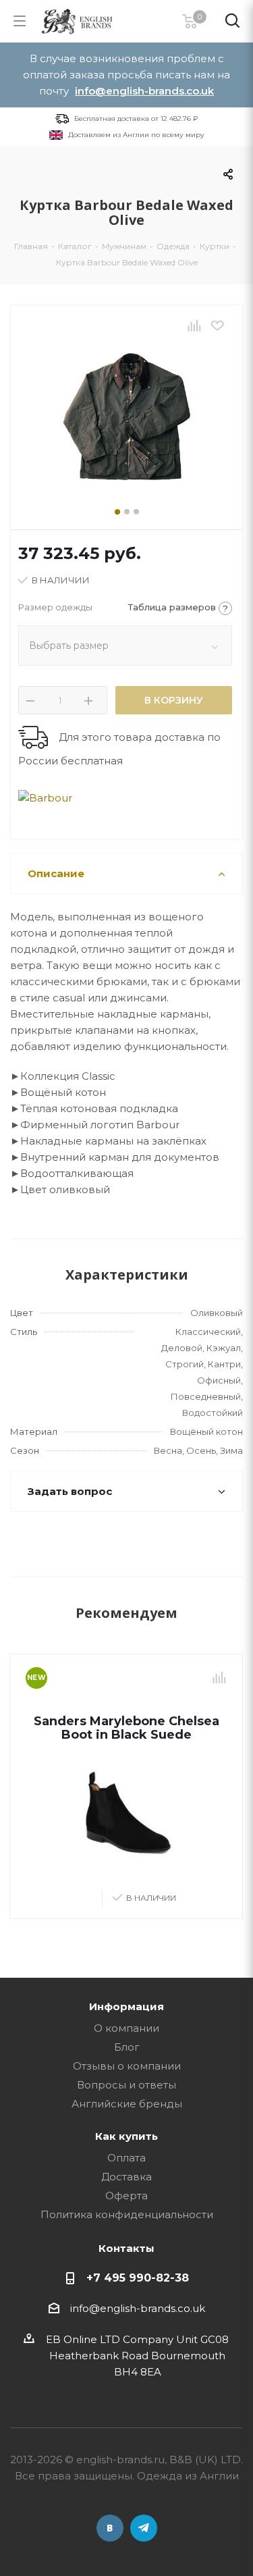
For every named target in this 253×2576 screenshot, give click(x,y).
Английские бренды (127, 2104)
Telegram (144, 2528)
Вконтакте (110, 2528)
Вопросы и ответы (126, 2085)
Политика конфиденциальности (127, 2214)
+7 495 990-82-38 (138, 2278)
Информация (126, 2006)
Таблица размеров (178, 608)
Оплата (126, 2158)
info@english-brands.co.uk (144, 91)
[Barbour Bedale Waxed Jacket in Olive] (126, 417)
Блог (127, 2047)
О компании (126, 2028)
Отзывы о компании (127, 2066)
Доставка (126, 2177)
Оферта (126, 2196)
